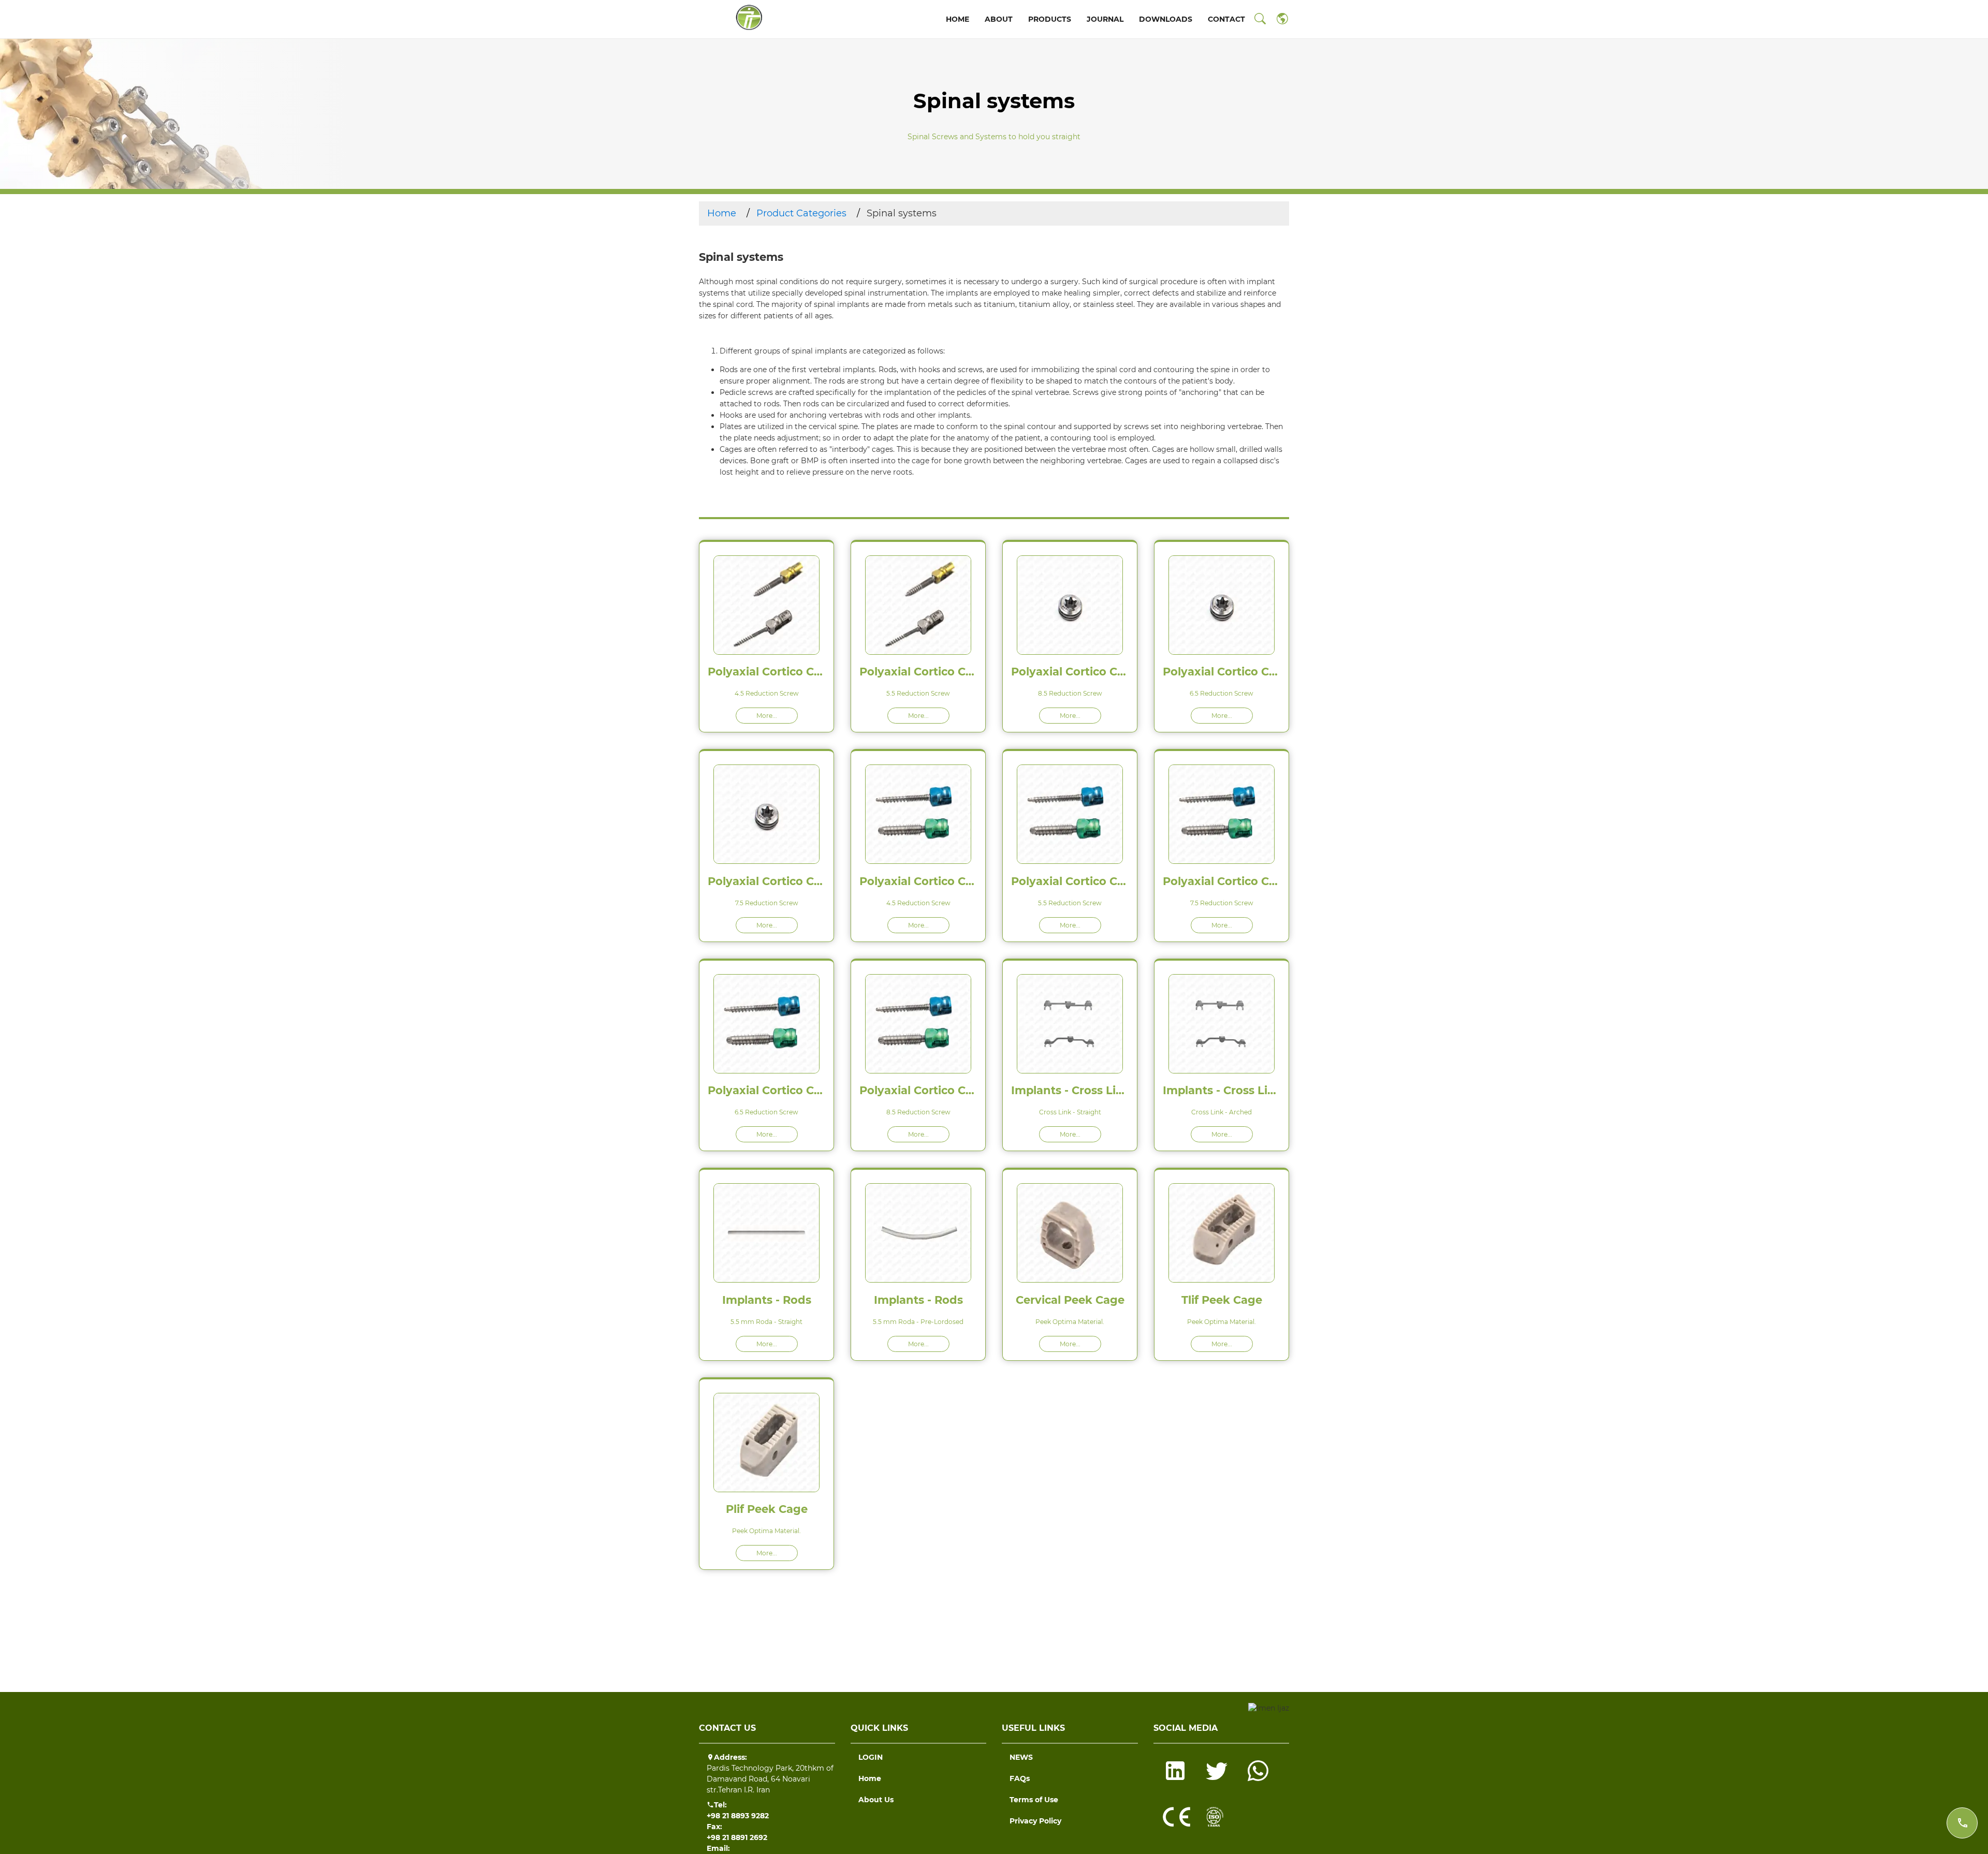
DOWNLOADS (1166, 19)
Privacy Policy (1035, 1821)
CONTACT (1226, 19)
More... (767, 716)
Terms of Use (1034, 1800)
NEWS (1021, 1757)
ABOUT (999, 19)
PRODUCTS (1050, 19)
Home (722, 213)
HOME (958, 19)
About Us (876, 1800)
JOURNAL (1105, 19)
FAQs (1020, 1778)
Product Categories (801, 213)
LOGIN (871, 1757)
